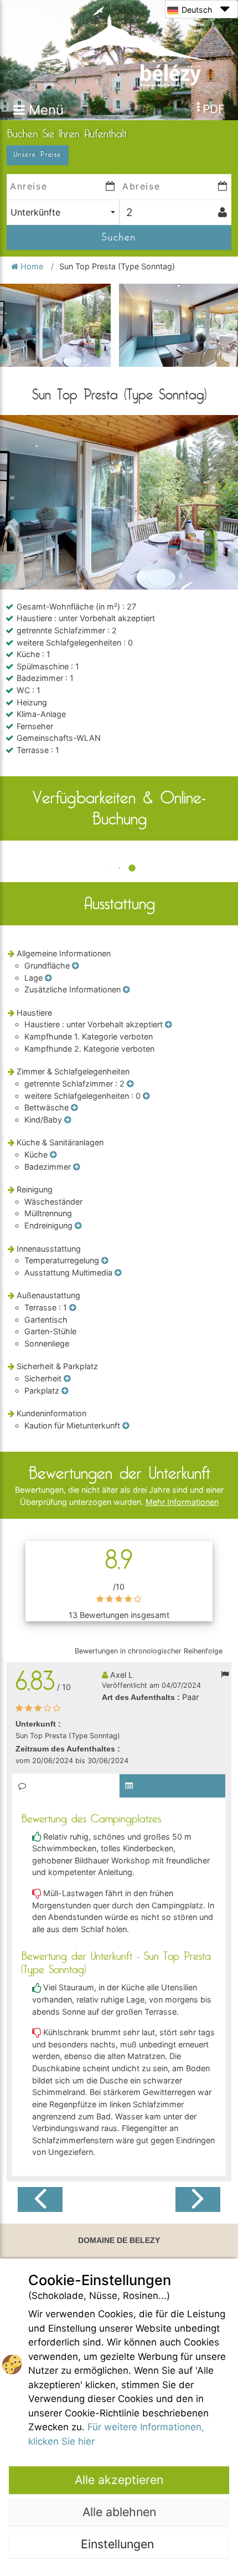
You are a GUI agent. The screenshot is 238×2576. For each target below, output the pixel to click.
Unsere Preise (38, 155)
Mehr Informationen (182, 1502)
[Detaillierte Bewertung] (172, 1786)
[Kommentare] (66, 1786)
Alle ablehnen (119, 2512)
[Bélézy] (119, 46)
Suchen (119, 237)
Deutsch (197, 10)
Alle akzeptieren (119, 2480)
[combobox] (63, 212)
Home (32, 266)
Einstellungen (119, 2544)
